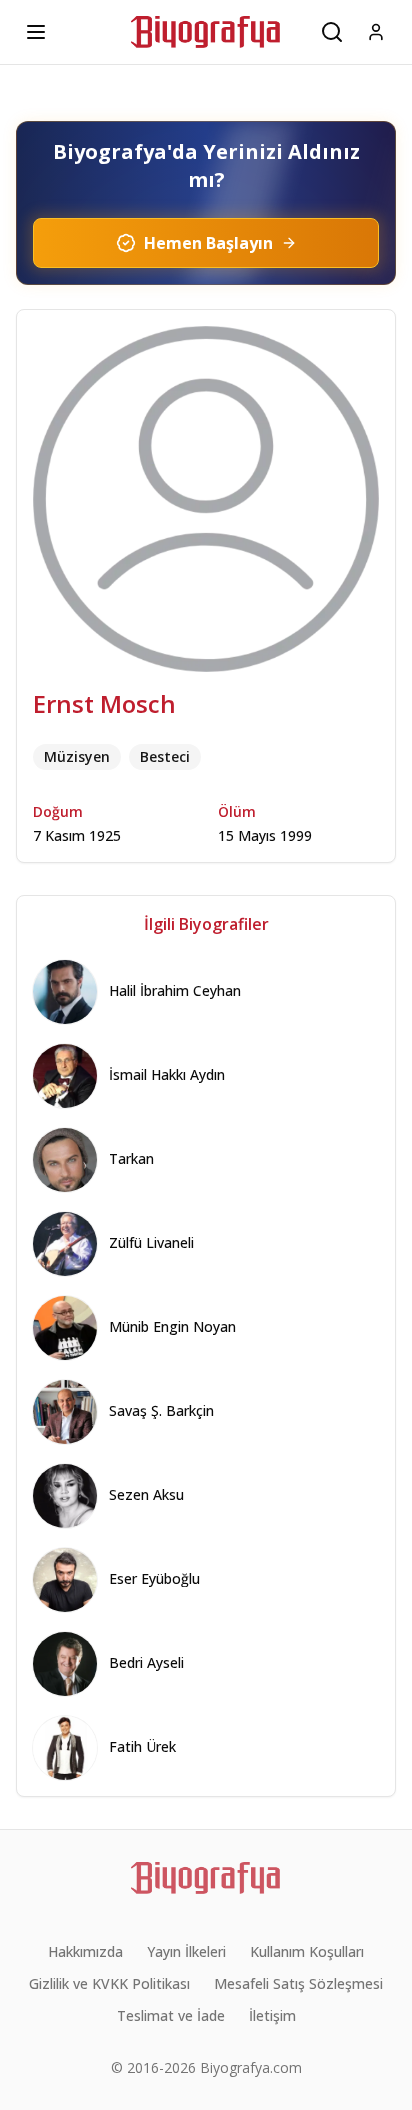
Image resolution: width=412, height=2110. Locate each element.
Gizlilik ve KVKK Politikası (109, 1983)
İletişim (272, 2015)
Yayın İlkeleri (186, 1951)
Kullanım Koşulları (307, 1951)
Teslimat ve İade (171, 2015)
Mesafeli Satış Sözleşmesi (298, 1983)
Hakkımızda (85, 1951)
